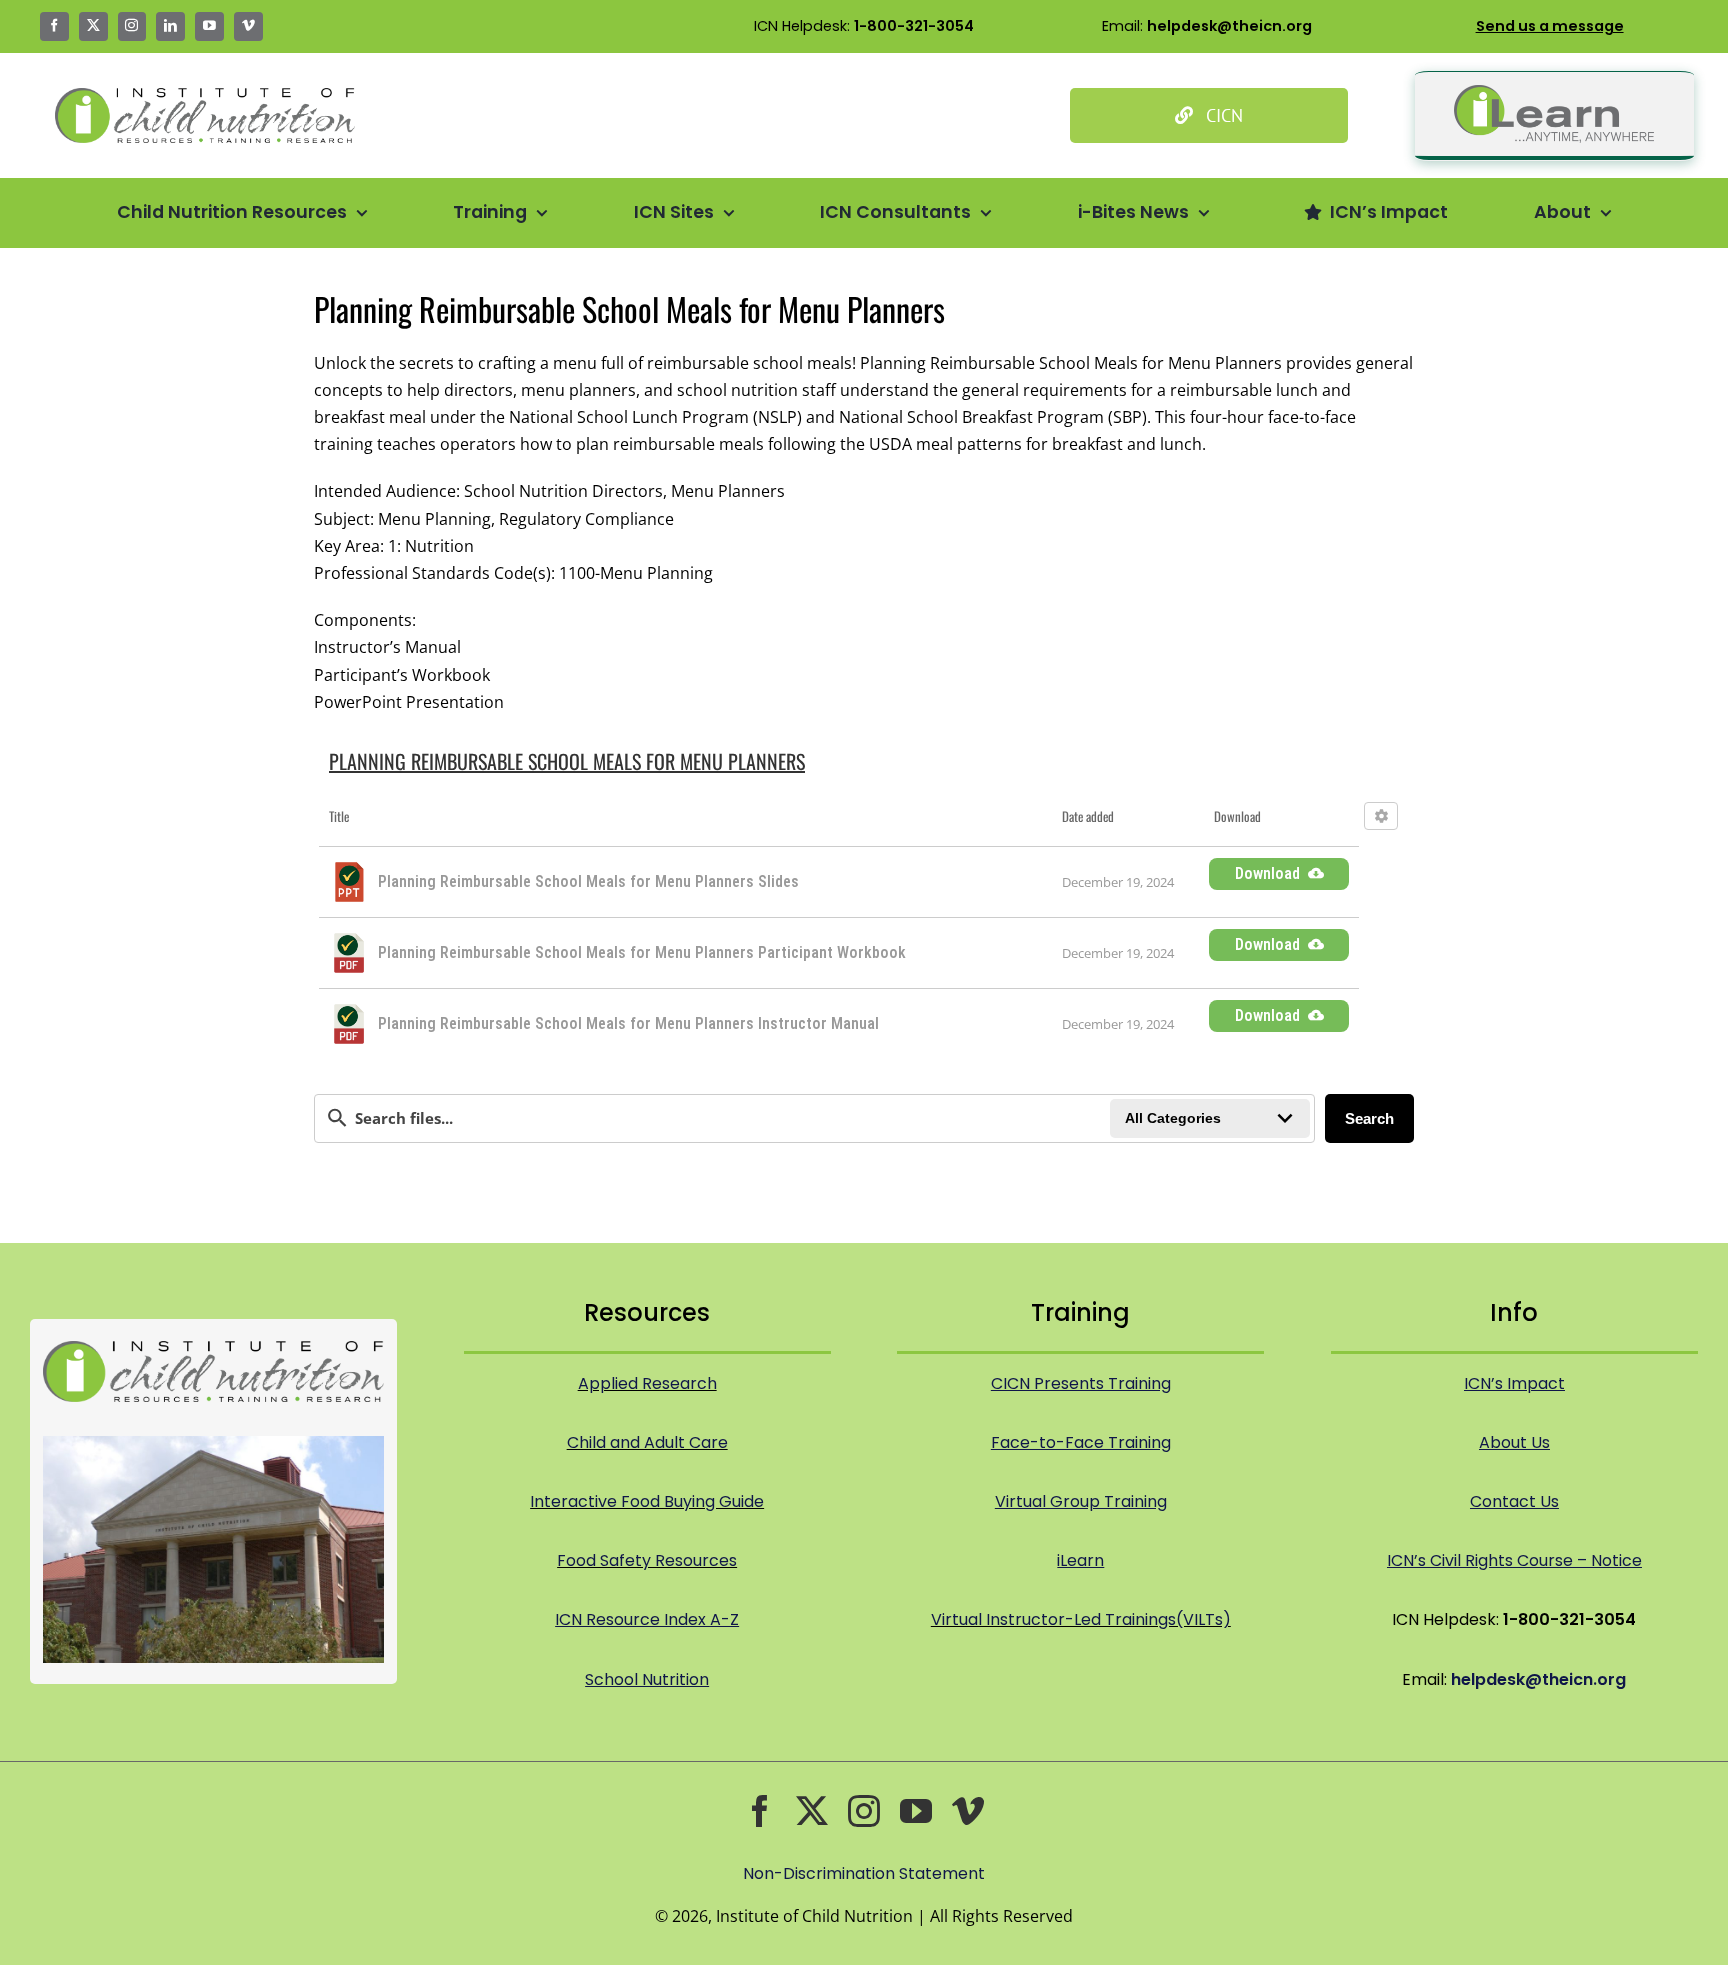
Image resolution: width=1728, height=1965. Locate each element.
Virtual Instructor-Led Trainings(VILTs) (1081, 1619)
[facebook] (54, 26)
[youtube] (209, 26)
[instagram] (132, 26)
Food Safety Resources (647, 1560)
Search (1369, 1118)
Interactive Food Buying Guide (647, 1501)
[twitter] (93, 26)
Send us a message (1550, 26)
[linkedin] (170, 26)
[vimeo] (248, 26)
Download (1267, 873)
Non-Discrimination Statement (864, 1873)
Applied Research (647, 1383)
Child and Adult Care (647, 1442)
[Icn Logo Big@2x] (205, 96)
